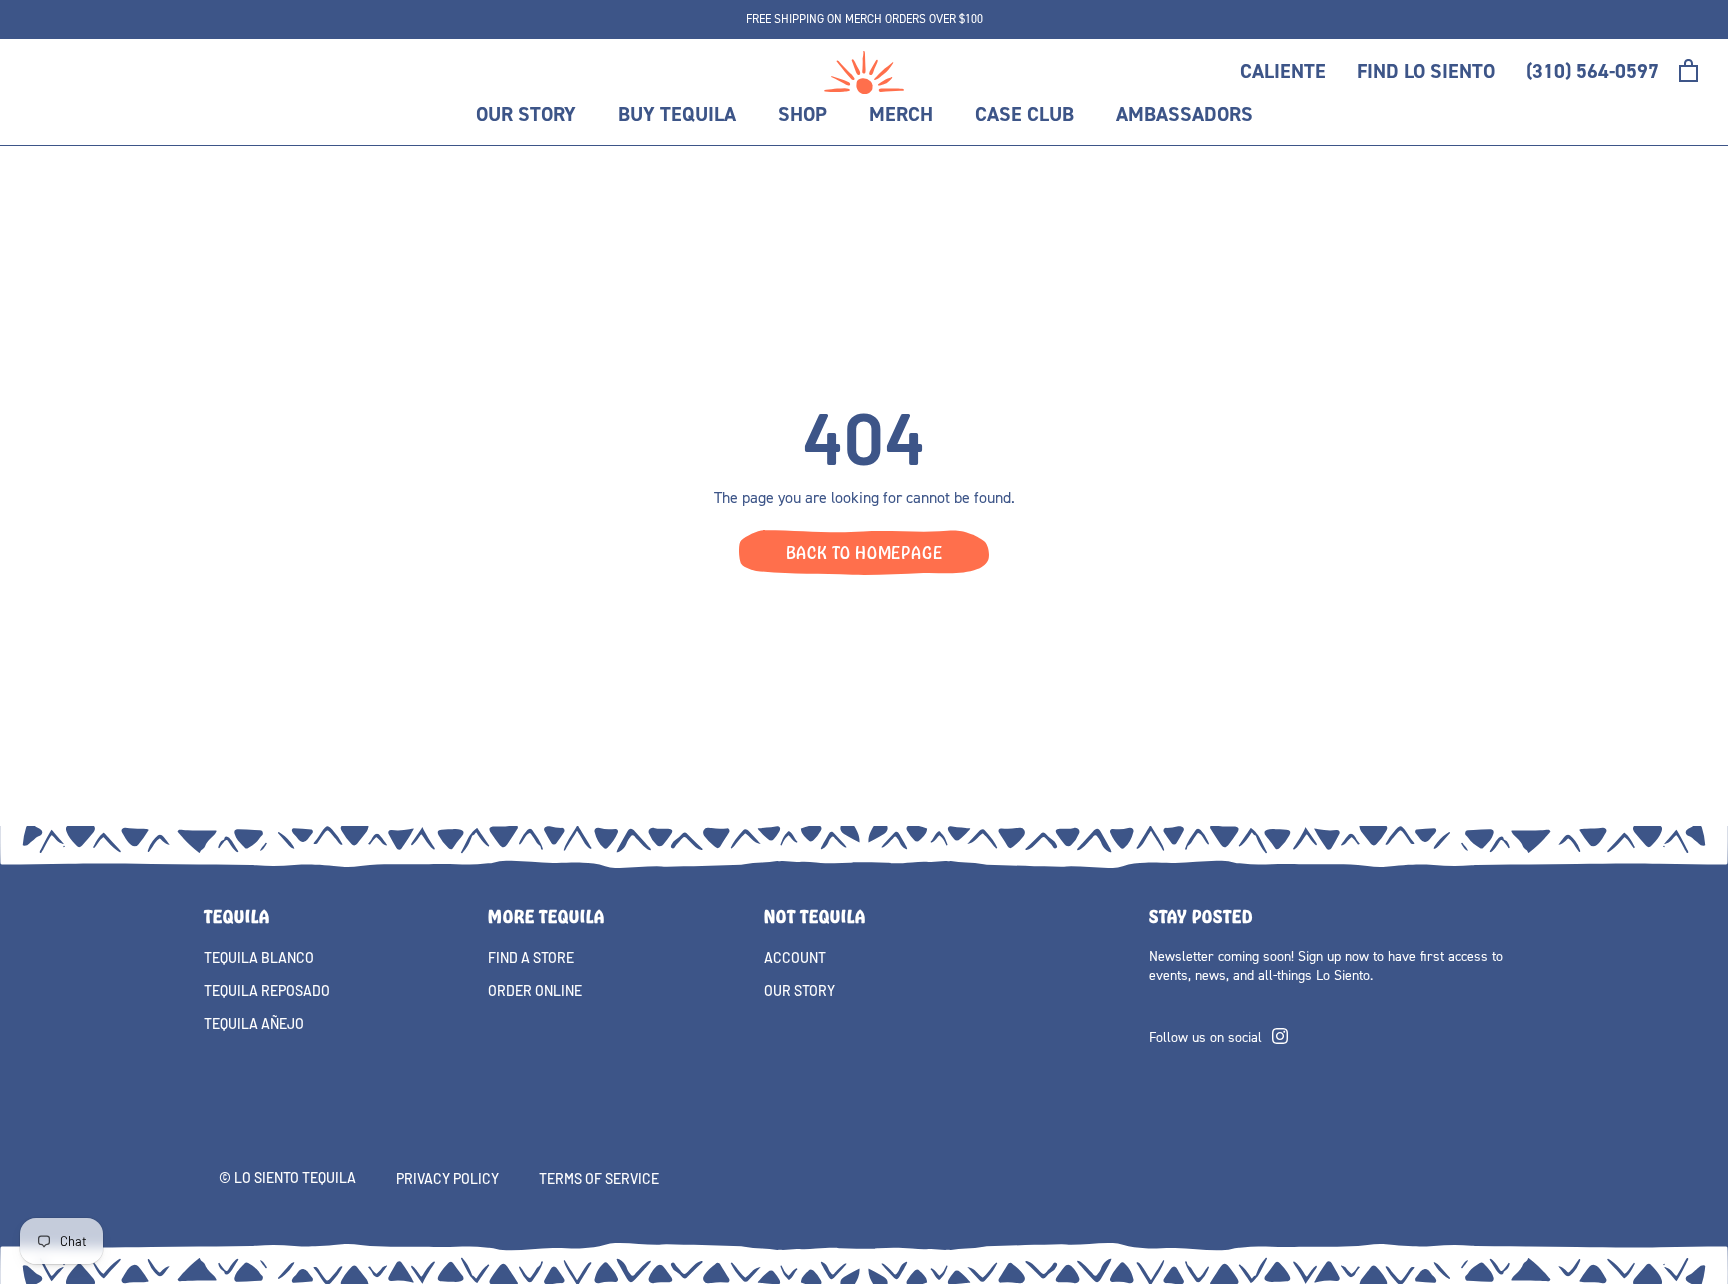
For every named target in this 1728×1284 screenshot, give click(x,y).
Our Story (526, 114)
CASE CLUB (1024, 114)
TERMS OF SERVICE (599, 1178)
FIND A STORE (531, 957)
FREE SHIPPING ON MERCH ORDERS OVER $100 (864, 19)
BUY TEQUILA (677, 114)
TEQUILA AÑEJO (254, 1023)
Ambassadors (1184, 114)
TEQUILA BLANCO (259, 957)
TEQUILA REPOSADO (267, 990)
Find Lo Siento (1426, 71)
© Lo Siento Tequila (287, 1177)
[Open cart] (1688, 70)
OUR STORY (799, 990)
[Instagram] (1280, 1034)
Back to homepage (864, 552)
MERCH (901, 114)
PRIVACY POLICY (447, 1178)
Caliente (1283, 71)
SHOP (802, 114)
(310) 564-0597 (1592, 71)
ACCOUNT (795, 957)
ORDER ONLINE (535, 990)
